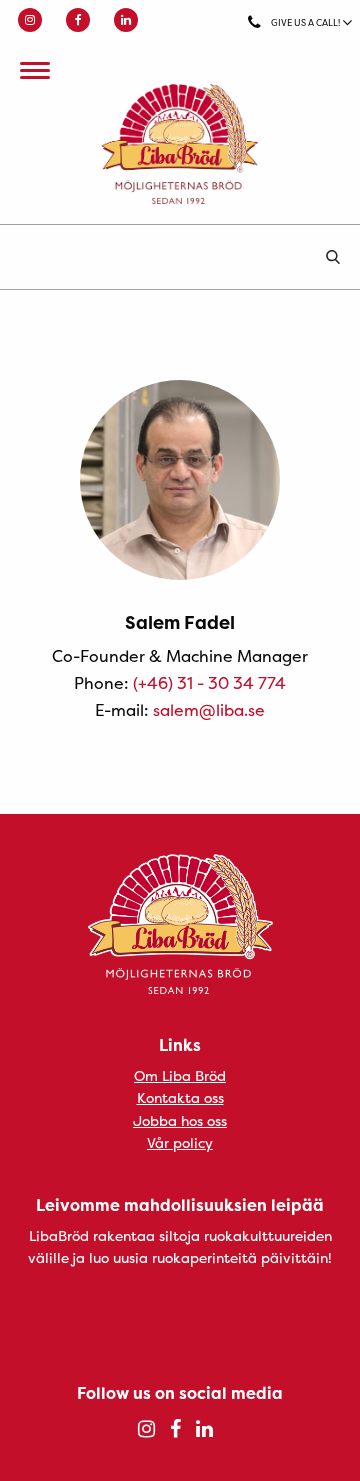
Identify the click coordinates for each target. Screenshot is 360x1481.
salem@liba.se (209, 710)
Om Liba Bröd (180, 1075)
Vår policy (180, 1142)
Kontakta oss (180, 1097)
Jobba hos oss (180, 1120)
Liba (180, 144)
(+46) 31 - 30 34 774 (209, 683)
